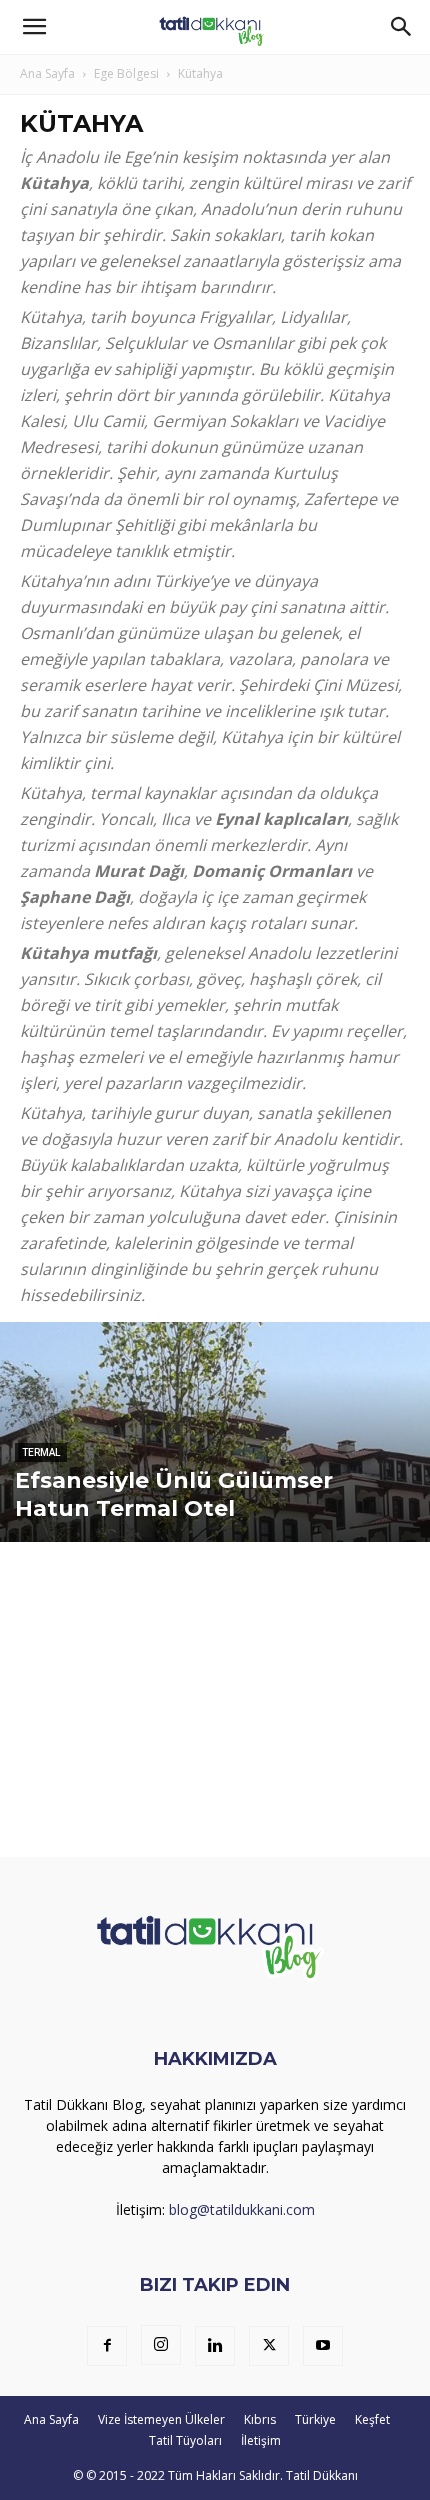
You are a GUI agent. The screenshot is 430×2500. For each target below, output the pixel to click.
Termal (41, 1452)
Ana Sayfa (47, 73)
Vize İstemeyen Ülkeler (161, 2419)
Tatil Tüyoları (185, 2440)
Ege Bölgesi (126, 73)
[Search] (402, 27)
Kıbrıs (260, 2419)
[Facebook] (107, 2346)
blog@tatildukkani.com (242, 2209)
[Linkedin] (215, 2346)
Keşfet (372, 2419)
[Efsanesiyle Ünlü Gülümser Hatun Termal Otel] (215, 1508)
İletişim (261, 2440)
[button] (34, 27)
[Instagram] (161, 2345)
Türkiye (315, 2419)
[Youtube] (323, 2346)
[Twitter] (269, 2346)
